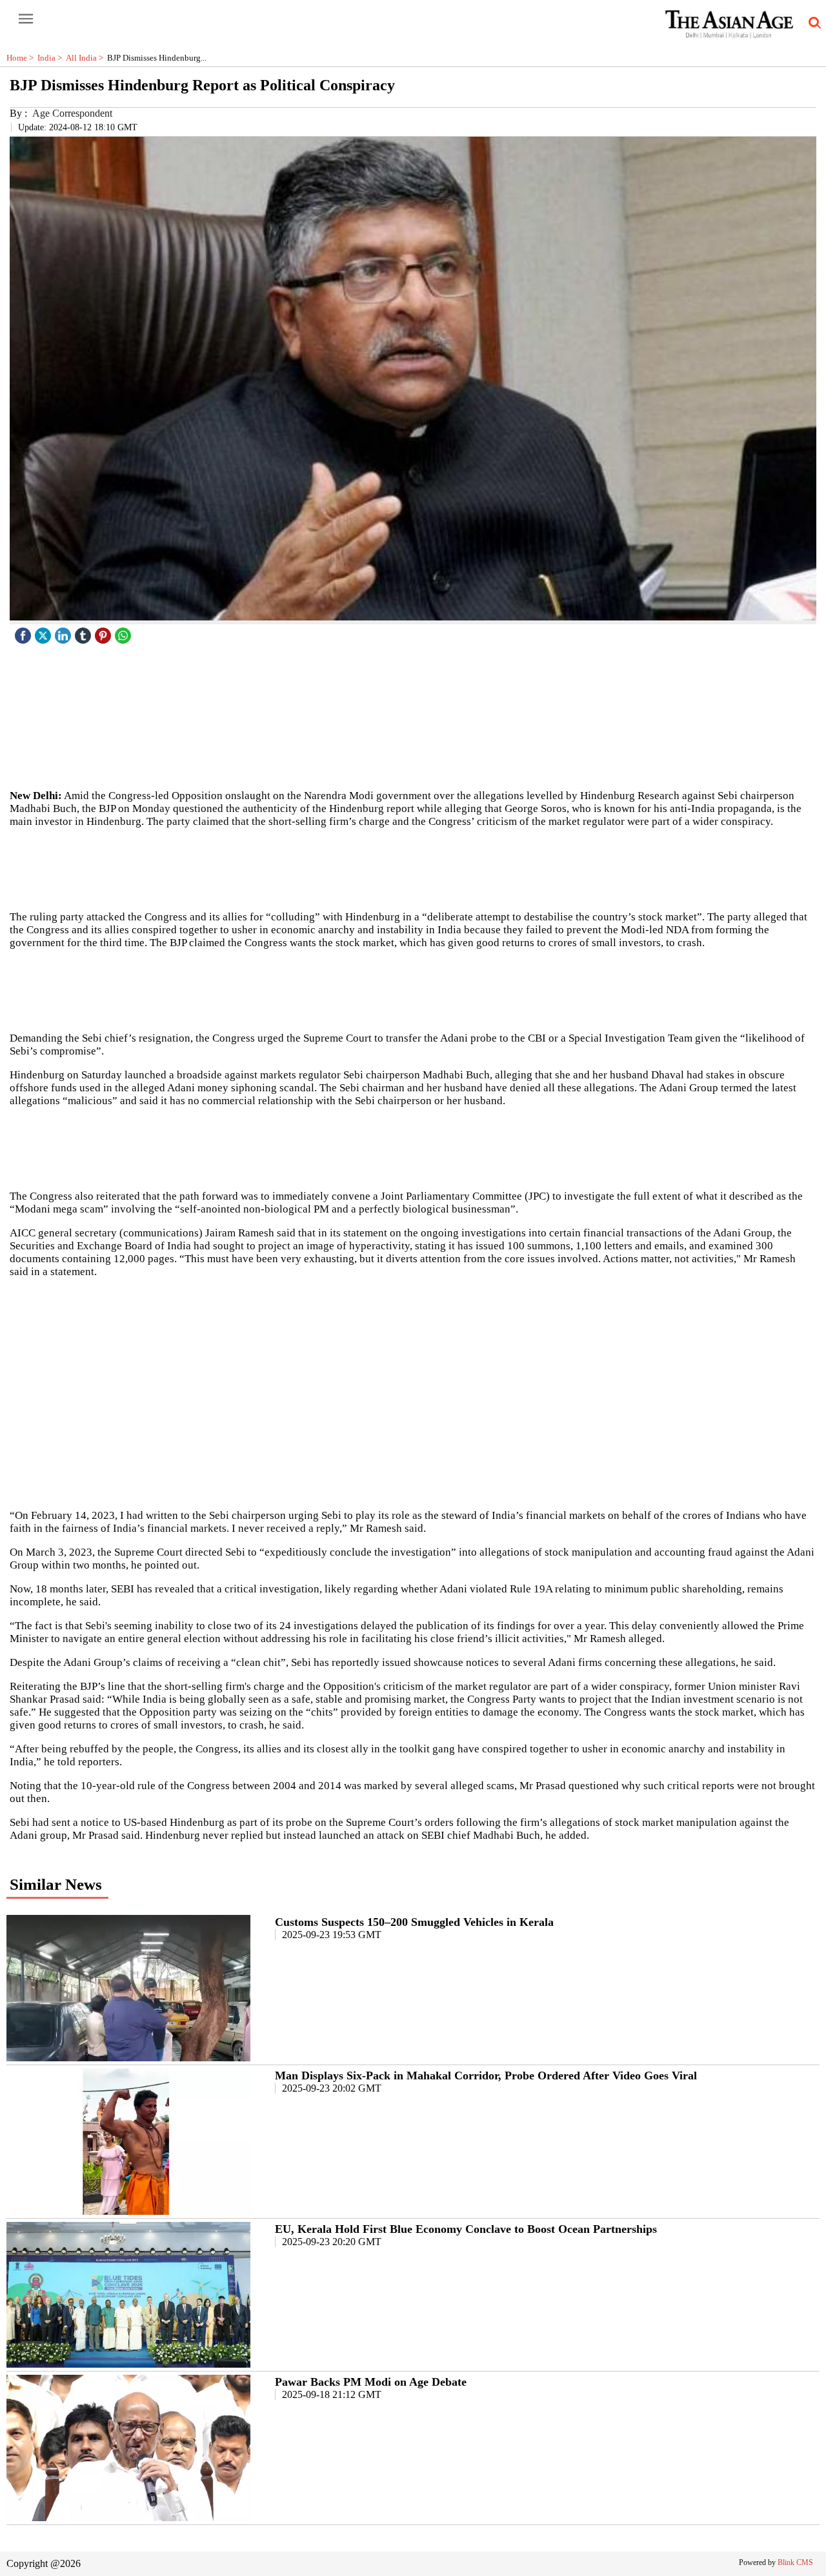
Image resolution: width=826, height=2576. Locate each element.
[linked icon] (65, 632)
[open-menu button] (26, 19)
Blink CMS (795, 2562)
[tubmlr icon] (85, 632)
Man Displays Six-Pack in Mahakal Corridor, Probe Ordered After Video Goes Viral (486, 2076)
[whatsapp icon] (125, 632)
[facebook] (25, 632)
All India (86, 58)
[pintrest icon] (105, 632)
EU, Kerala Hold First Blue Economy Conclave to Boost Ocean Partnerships (466, 2229)
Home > (22, 58)
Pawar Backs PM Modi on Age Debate (371, 2382)
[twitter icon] (45, 632)
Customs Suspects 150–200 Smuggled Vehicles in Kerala (414, 1922)
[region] (413, 868)
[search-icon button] (812, 23)
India (52, 58)
